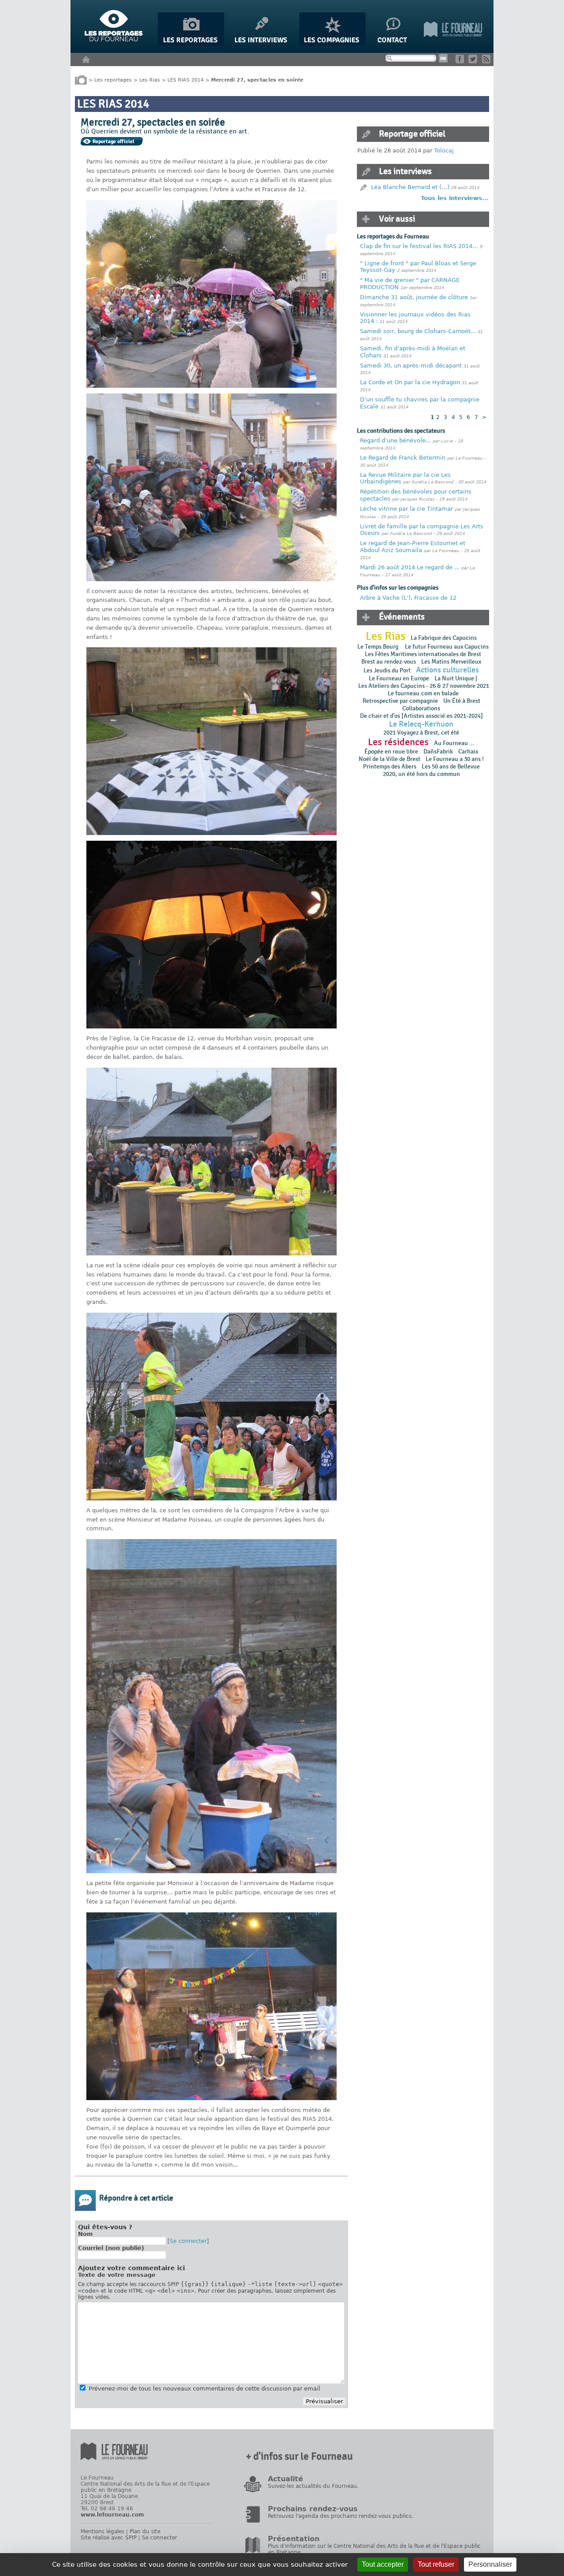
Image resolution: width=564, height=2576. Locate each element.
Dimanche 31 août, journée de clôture (414, 297)
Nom (85, 2234)
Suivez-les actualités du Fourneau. (313, 2486)
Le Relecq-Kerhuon (421, 724)
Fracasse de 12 (435, 598)
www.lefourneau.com (112, 2515)
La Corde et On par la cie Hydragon (410, 382)
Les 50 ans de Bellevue (451, 766)
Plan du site (145, 2531)
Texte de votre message (117, 2275)
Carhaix (468, 752)
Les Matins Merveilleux (451, 662)
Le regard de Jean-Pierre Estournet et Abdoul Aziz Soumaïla (413, 547)
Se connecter (188, 2241)
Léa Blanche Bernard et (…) (410, 187)
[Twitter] (474, 61)
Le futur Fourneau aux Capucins (447, 647)
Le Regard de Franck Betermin (403, 458)
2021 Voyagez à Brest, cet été (421, 733)
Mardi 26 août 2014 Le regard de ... (410, 567)
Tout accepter (383, 2564)
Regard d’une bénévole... (395, 440)
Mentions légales (102, 2531)
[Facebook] (461, 61)
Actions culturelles (447, 670)
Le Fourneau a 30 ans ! (455, 759)
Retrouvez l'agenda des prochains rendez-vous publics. (341, 2516)
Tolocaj (444, 150)
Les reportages (113, 80)
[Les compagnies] (332, 44)
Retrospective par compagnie (400, 701)
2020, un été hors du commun (421, 774)
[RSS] (488, 61)
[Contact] (395, 44)
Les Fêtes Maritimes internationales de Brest (423, 654)
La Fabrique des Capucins (444, 638)
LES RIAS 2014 (186, 80)
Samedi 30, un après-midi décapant (411, 366)
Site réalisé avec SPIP (109, 2538)
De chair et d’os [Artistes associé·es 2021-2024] (421, 716)
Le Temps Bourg (378, 647)
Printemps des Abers (390, 766)
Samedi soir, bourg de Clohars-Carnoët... (418, 331)
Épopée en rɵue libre (391, 752)
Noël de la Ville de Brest (390, 759)
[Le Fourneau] (453, 44)
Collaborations (421, 708)
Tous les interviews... (455, 198)
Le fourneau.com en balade (423, 693)
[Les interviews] (262, 44)
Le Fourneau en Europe (399, 678)
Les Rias (150, 80)
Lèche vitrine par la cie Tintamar (406, 509)
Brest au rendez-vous (389, 662)
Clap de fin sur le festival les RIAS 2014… (419, 246)
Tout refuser (436, 2564)
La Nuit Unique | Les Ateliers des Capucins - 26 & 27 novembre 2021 (423, 682)
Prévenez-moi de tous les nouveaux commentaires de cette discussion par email (204, 2389)
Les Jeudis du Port (387, 670)
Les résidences (398, 742)
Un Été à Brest (462, 701)
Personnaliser (490, 2564)
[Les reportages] (191, 44)
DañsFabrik (438, 752)
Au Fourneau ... (454, 743)
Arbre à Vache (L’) (385, 598)
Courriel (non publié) (111, 2248)
